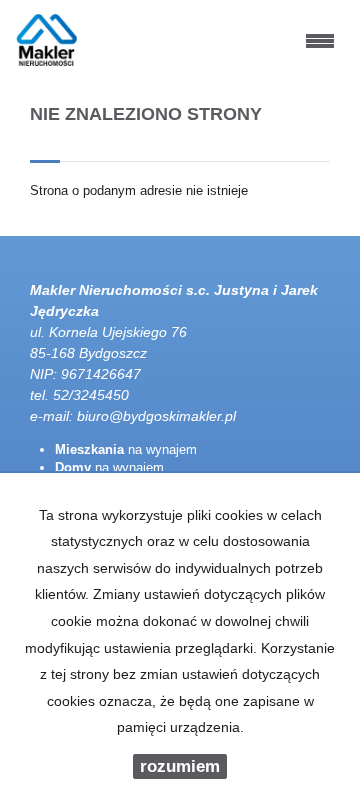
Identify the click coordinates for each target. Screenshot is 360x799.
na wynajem (126, 449)
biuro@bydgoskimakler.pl (156, 416)
